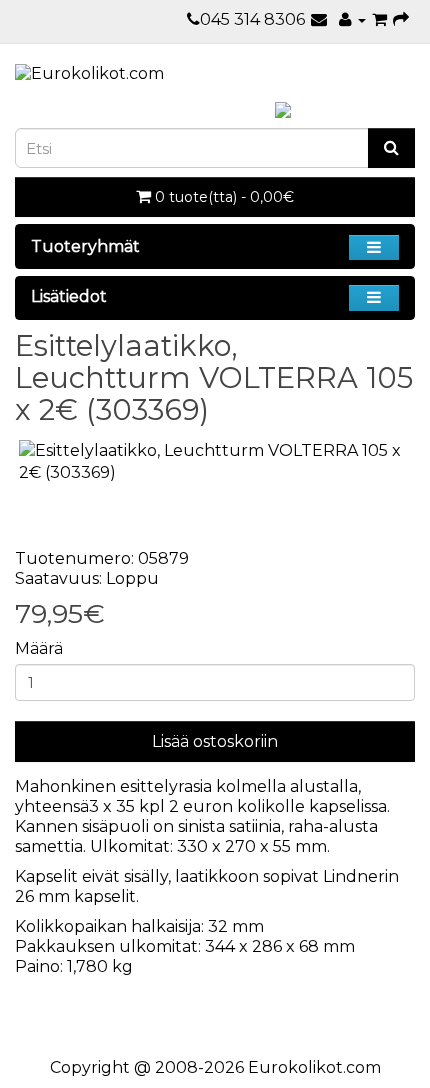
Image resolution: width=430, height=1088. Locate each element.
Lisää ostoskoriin (215, 741)
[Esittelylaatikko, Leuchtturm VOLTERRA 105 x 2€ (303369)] (215, 463)
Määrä (39, 648)
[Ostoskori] (379, 19)
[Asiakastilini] (352, 19)
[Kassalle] (401, 19)
